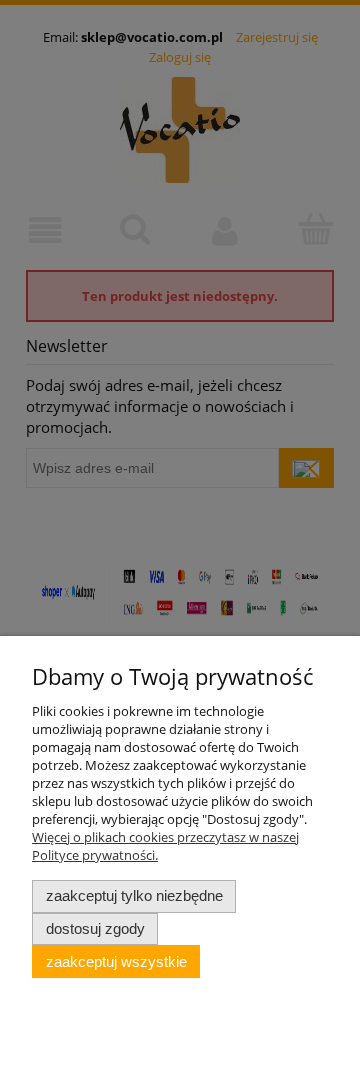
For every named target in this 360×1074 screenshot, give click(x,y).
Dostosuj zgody (95, 928)
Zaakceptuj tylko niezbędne (134, 895)
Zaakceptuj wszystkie (116, 961)
